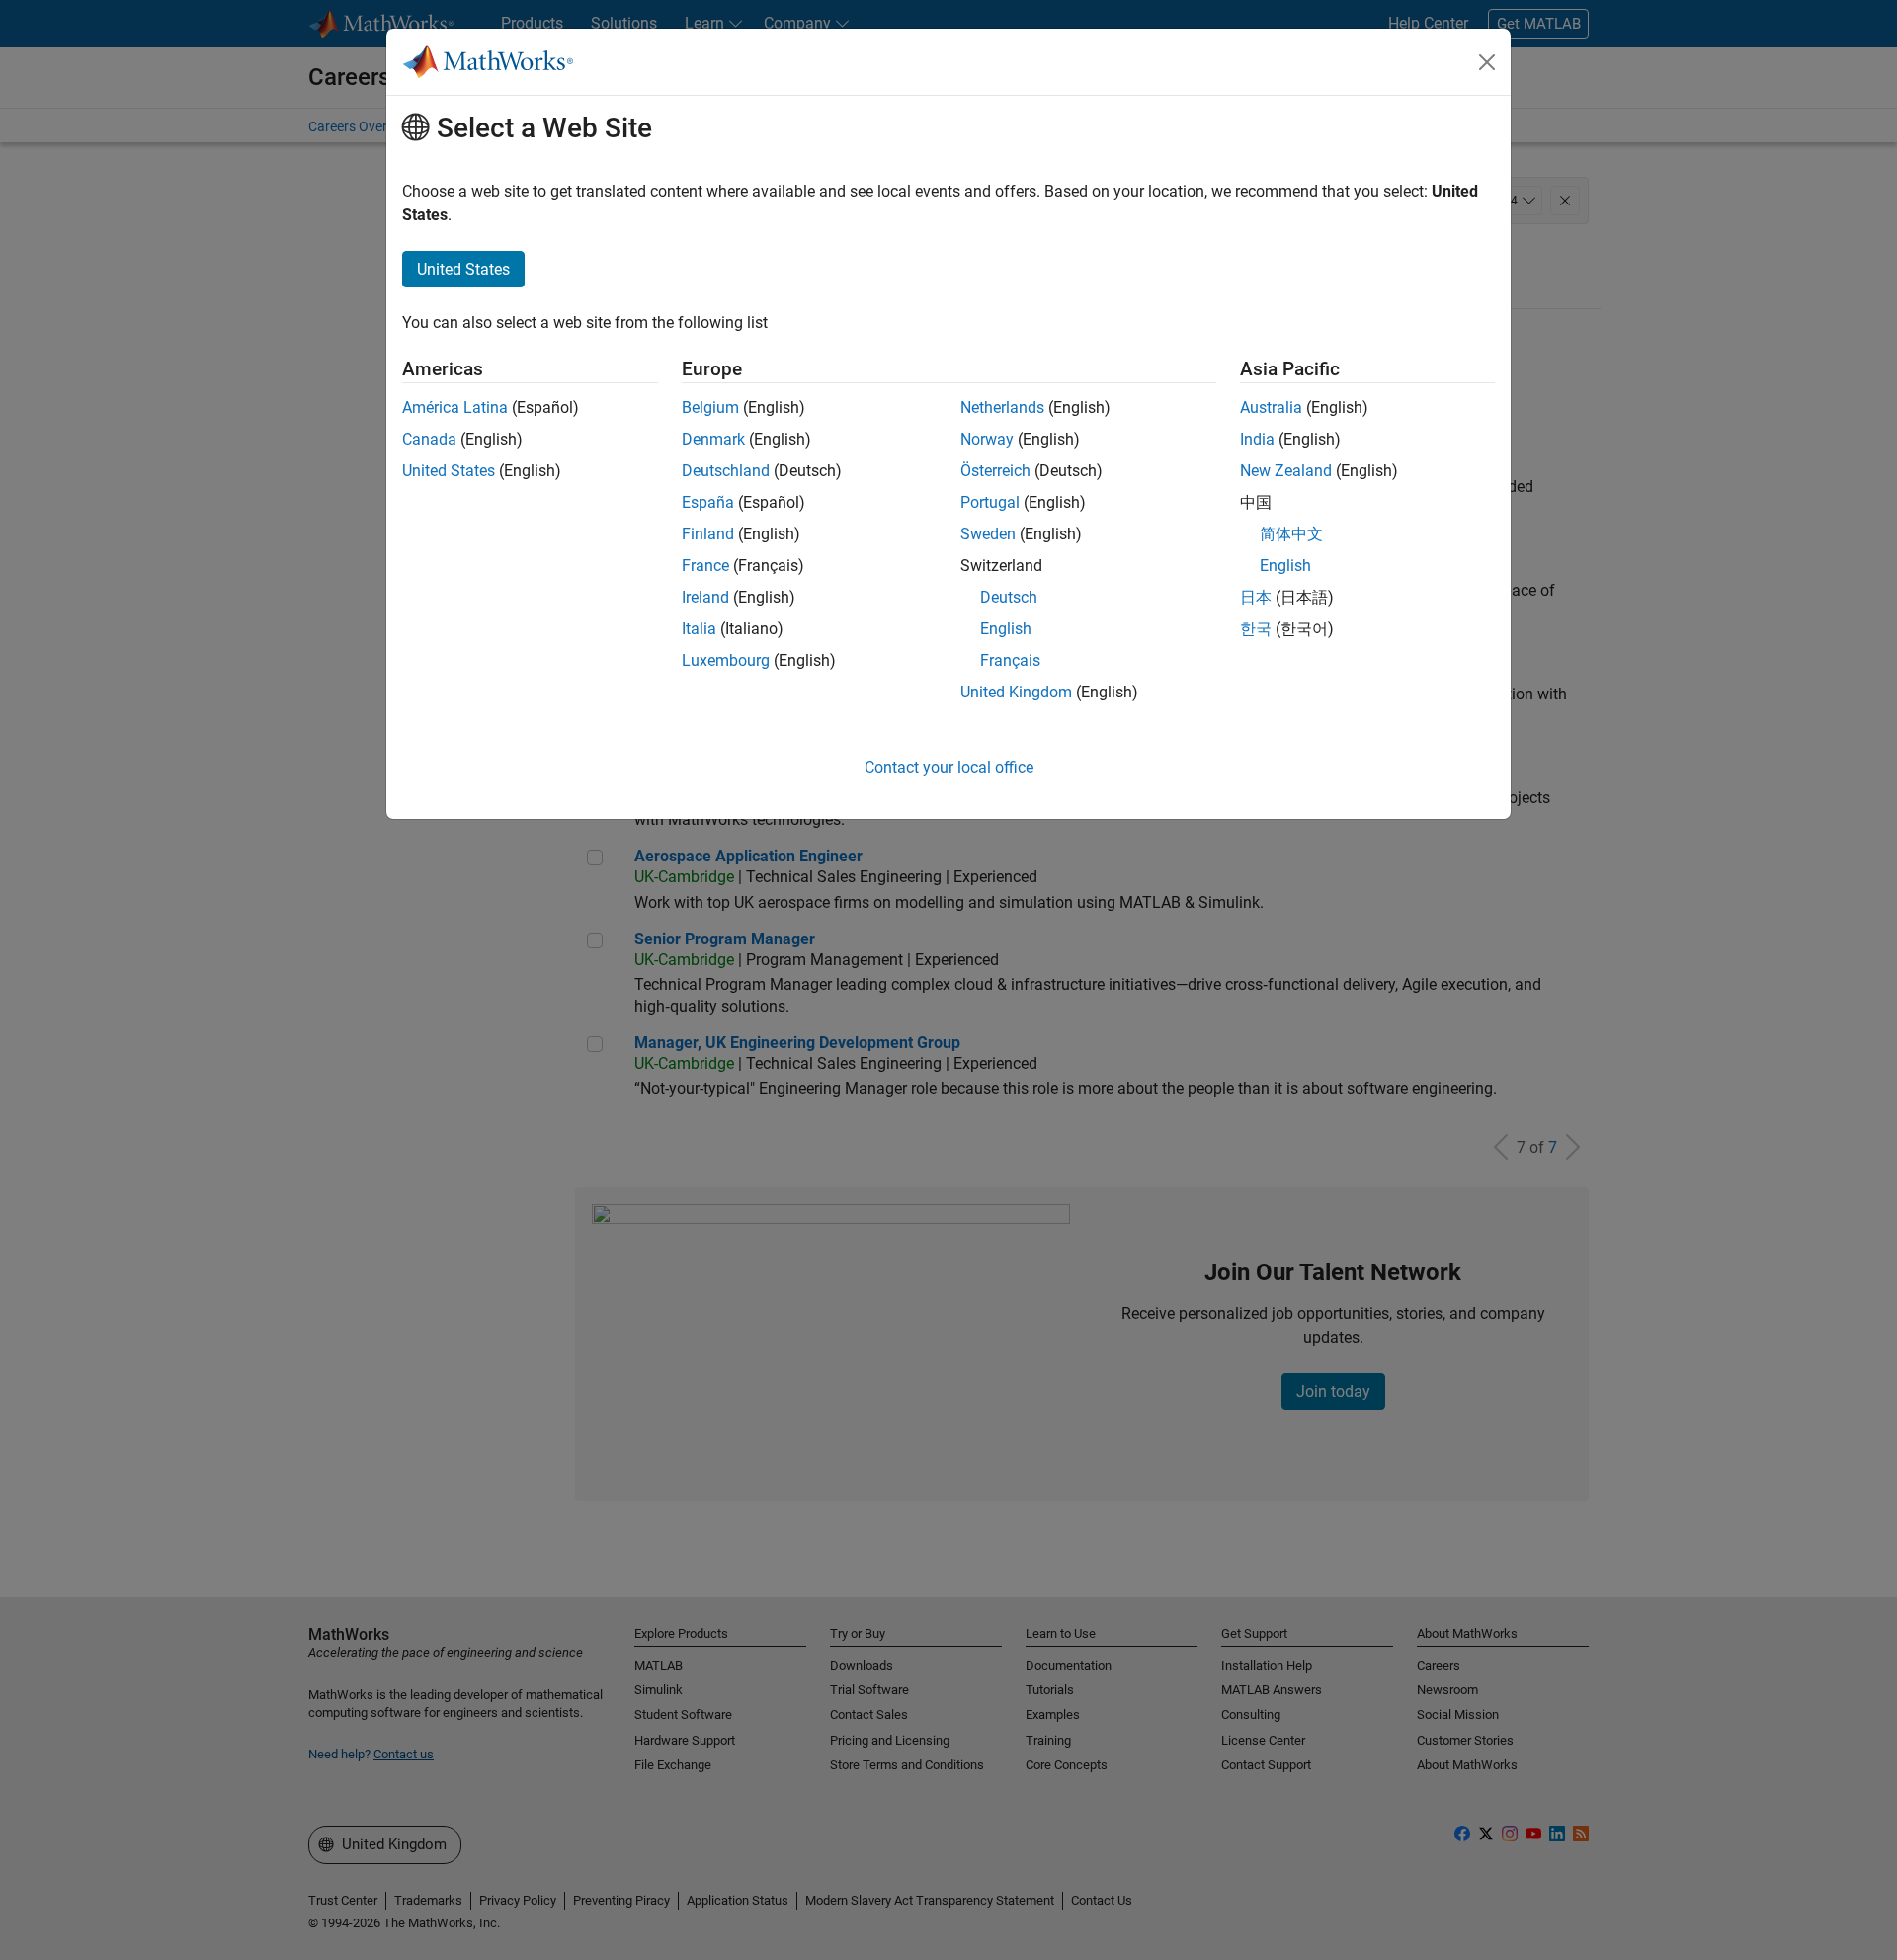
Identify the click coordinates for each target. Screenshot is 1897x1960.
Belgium (710, 408)
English (1006, 629)
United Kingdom (1016, 692)
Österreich (995, 471)
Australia (1271, 408)
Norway (987, 439)
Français (1010, 660)
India (1257, 439)
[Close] (1487, 62)
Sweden (988, 534)
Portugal (990, 502)
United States (449, 471)
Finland (708, 534)
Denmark (713, 439)
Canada (429, 439)
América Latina (455, 408)
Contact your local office (949, 767)
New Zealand (1286, 471)
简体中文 (1291, 534)
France (705, 566)
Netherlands (1002, 408)
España (708, 502)
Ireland (705, 597)
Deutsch (1009, 597)
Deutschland (726, 471)
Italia (699, 629)
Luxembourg (726, 660)
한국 (1256, 629)
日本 (1256, 597)
